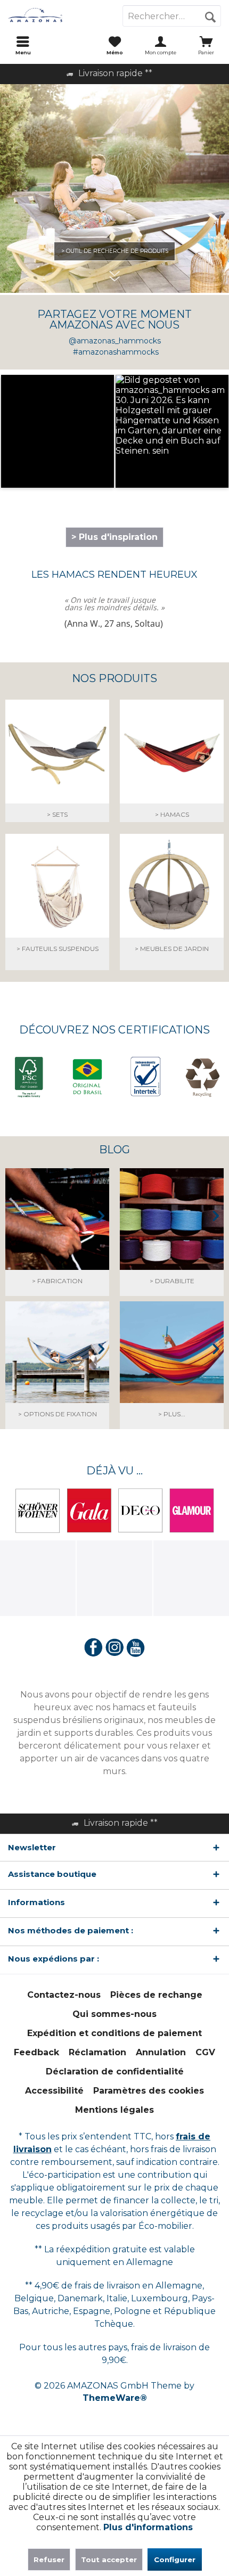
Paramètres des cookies (149, 2091)
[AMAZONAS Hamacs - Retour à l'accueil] (57, 16)
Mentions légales (114, 2110)
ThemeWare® (115, 2398)
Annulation (161, 2052)
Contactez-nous (64, 1995)
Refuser (49, 2559)
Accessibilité (54, 2091)
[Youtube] (136, 1648)
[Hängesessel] (57, 902)
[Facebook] (93, 1648)
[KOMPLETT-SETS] (57, 768)
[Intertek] (143, 1077)
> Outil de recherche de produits (115, 251)
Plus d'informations (148, 2527)
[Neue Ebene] (114, 332)
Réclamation (97, 2052)
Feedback (36, 2052)
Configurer (175, 2559)
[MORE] (172, 1368)
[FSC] (29, 1078)
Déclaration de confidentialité (115, 2072)
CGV (205, 2052)
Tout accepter (109, 2559)
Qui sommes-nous (114, 2014)
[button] (58, 431)
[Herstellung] (57, 1235)
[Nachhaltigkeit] (172, 1235)
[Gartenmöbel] (172, 902)
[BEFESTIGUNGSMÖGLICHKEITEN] (57, 1368)
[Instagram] (114, 1648)
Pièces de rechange (156, 1995)
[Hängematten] (172, 768)
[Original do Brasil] (86, 1078)
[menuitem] (23, 45)
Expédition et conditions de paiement (114, 2033)
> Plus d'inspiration (114, 537)
